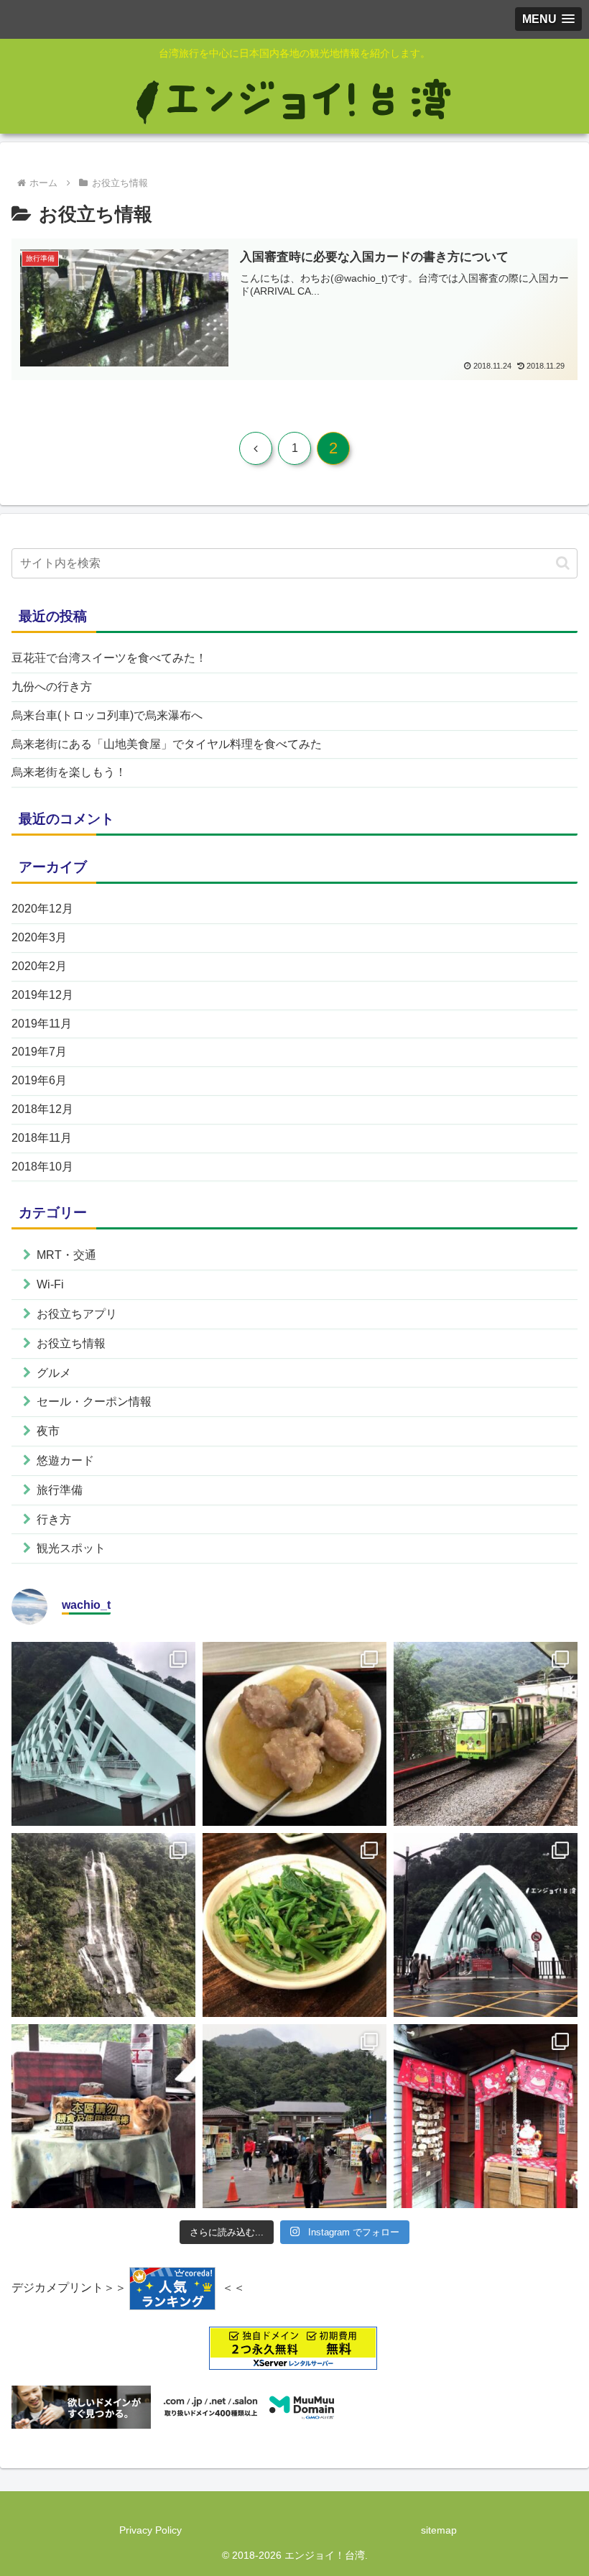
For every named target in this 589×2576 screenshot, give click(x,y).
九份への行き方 (52, 687)
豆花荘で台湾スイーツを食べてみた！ (109, 658)
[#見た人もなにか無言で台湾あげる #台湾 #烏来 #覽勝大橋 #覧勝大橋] (103, 1734)
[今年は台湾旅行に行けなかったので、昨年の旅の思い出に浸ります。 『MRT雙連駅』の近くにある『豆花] (294, 1734)
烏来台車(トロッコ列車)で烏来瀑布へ (107, 715)
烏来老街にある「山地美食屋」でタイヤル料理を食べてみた (167, 744)
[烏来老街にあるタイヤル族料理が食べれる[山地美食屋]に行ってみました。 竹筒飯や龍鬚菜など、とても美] (294, 1925)
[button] (563, 563)
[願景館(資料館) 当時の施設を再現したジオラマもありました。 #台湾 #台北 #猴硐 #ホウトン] (294, 2116)
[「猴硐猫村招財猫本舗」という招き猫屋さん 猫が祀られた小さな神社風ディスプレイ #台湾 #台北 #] (486, 2116)
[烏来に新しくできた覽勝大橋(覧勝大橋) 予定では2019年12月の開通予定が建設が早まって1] (486, 1925)
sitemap (439, 2530)
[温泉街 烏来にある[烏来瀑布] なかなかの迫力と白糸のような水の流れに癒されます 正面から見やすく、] (103, 1925)
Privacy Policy (150, 2530)
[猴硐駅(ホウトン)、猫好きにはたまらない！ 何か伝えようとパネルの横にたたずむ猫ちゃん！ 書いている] (103, 2116)
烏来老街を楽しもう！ (69, 772)
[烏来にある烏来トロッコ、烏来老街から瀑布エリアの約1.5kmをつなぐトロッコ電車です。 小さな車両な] (486, 1734)
